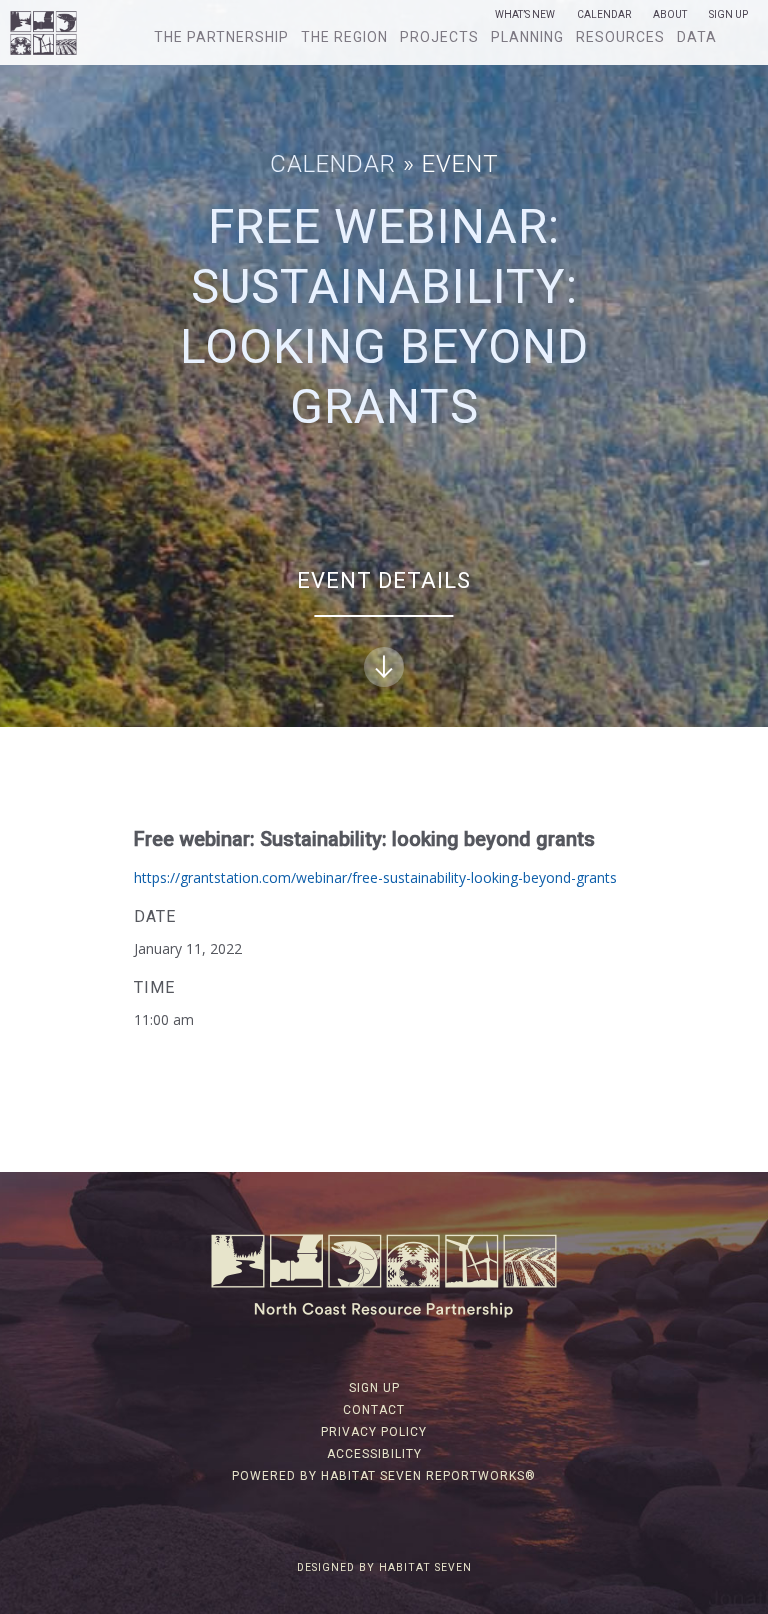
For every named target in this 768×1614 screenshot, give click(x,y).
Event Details (384, 580)
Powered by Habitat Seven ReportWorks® (384, 1476)
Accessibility (374, 1454)
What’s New (525, 15)
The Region (344, 37)
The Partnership (221, 37)
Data (697, 37)
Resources (620, 37)
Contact (374, 1410)
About (670, 15)
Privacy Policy (374, 1432)
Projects (439, 37)
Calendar (604, 15)
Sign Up (728, 15)
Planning (527, 37)
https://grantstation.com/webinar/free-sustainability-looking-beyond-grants (375, 877)
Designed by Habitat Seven (384, 1567)
